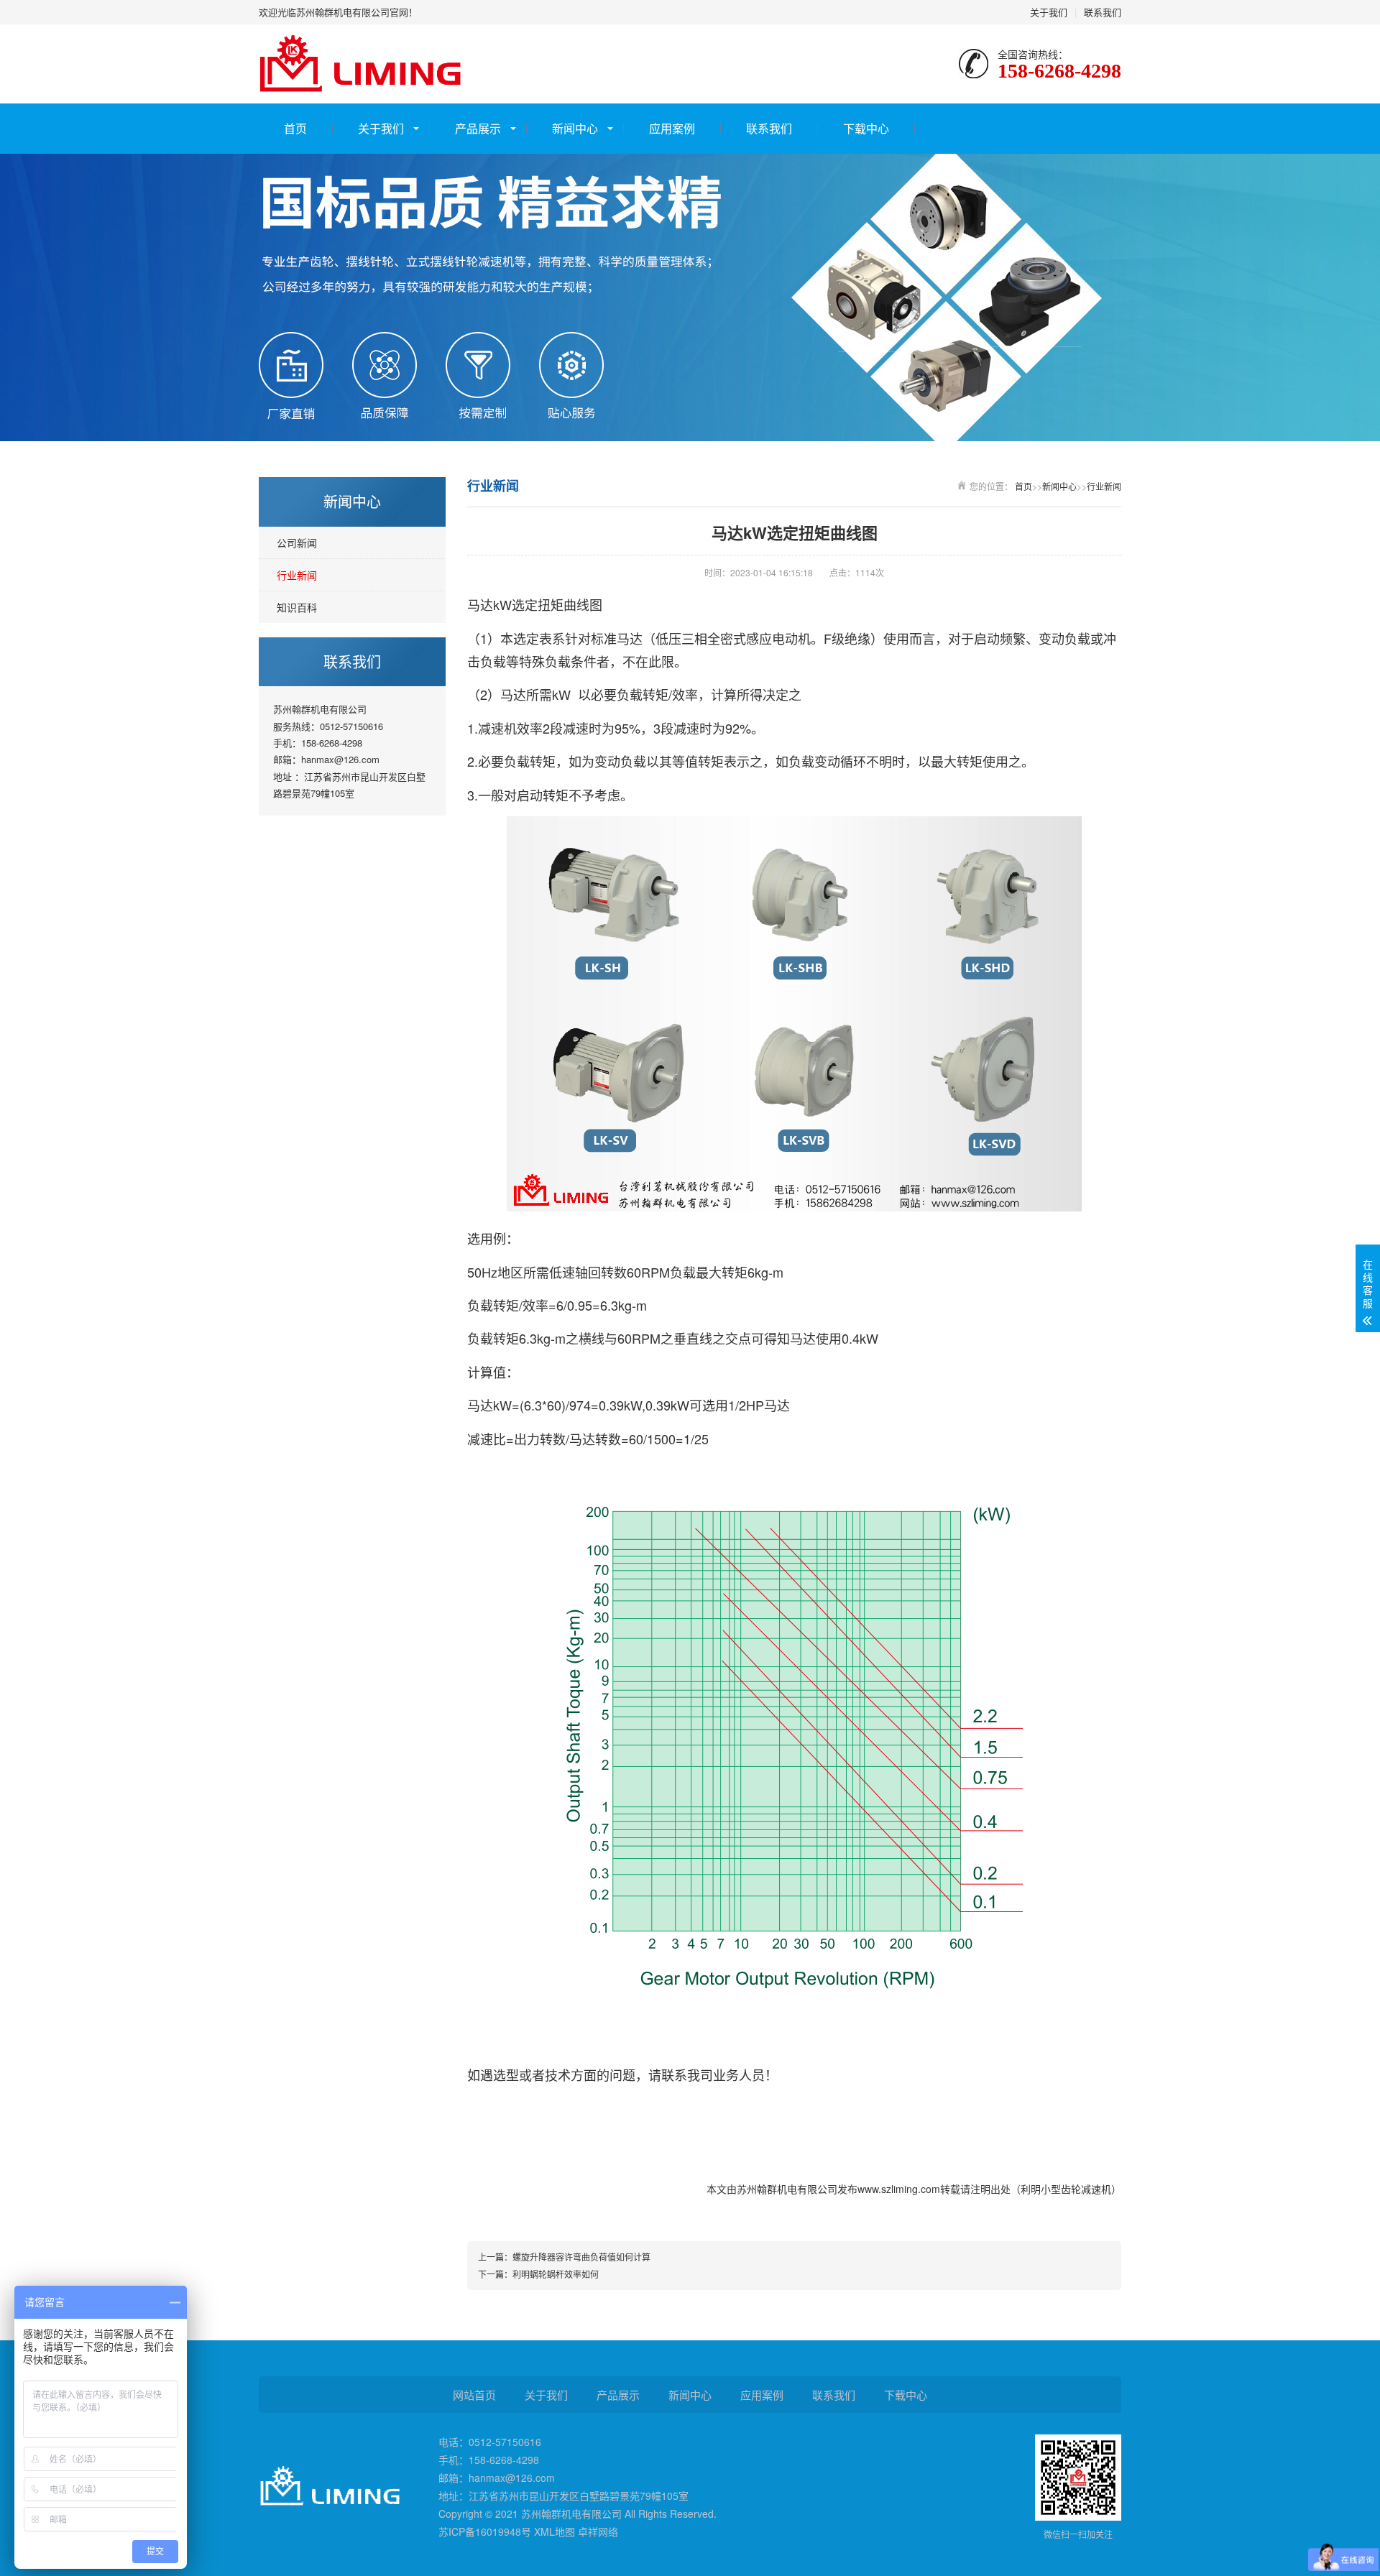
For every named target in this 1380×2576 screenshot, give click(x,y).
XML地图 (555, 2531)
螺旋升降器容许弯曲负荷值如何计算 (581, 2257)
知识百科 (297, 607)
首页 (295, 128)
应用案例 (672, 128)
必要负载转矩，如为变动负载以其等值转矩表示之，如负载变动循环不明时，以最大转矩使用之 (750, 761)
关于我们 (1049, 12)
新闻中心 (575, 128)
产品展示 (478, 128)
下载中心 (866, 128)
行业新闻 (297, 575)
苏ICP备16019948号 (485, 2531)
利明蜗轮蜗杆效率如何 (556, 2274)
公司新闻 (297, 543)
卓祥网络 (598, 2531)
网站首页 (474, 2395)
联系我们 (1103, 12)
